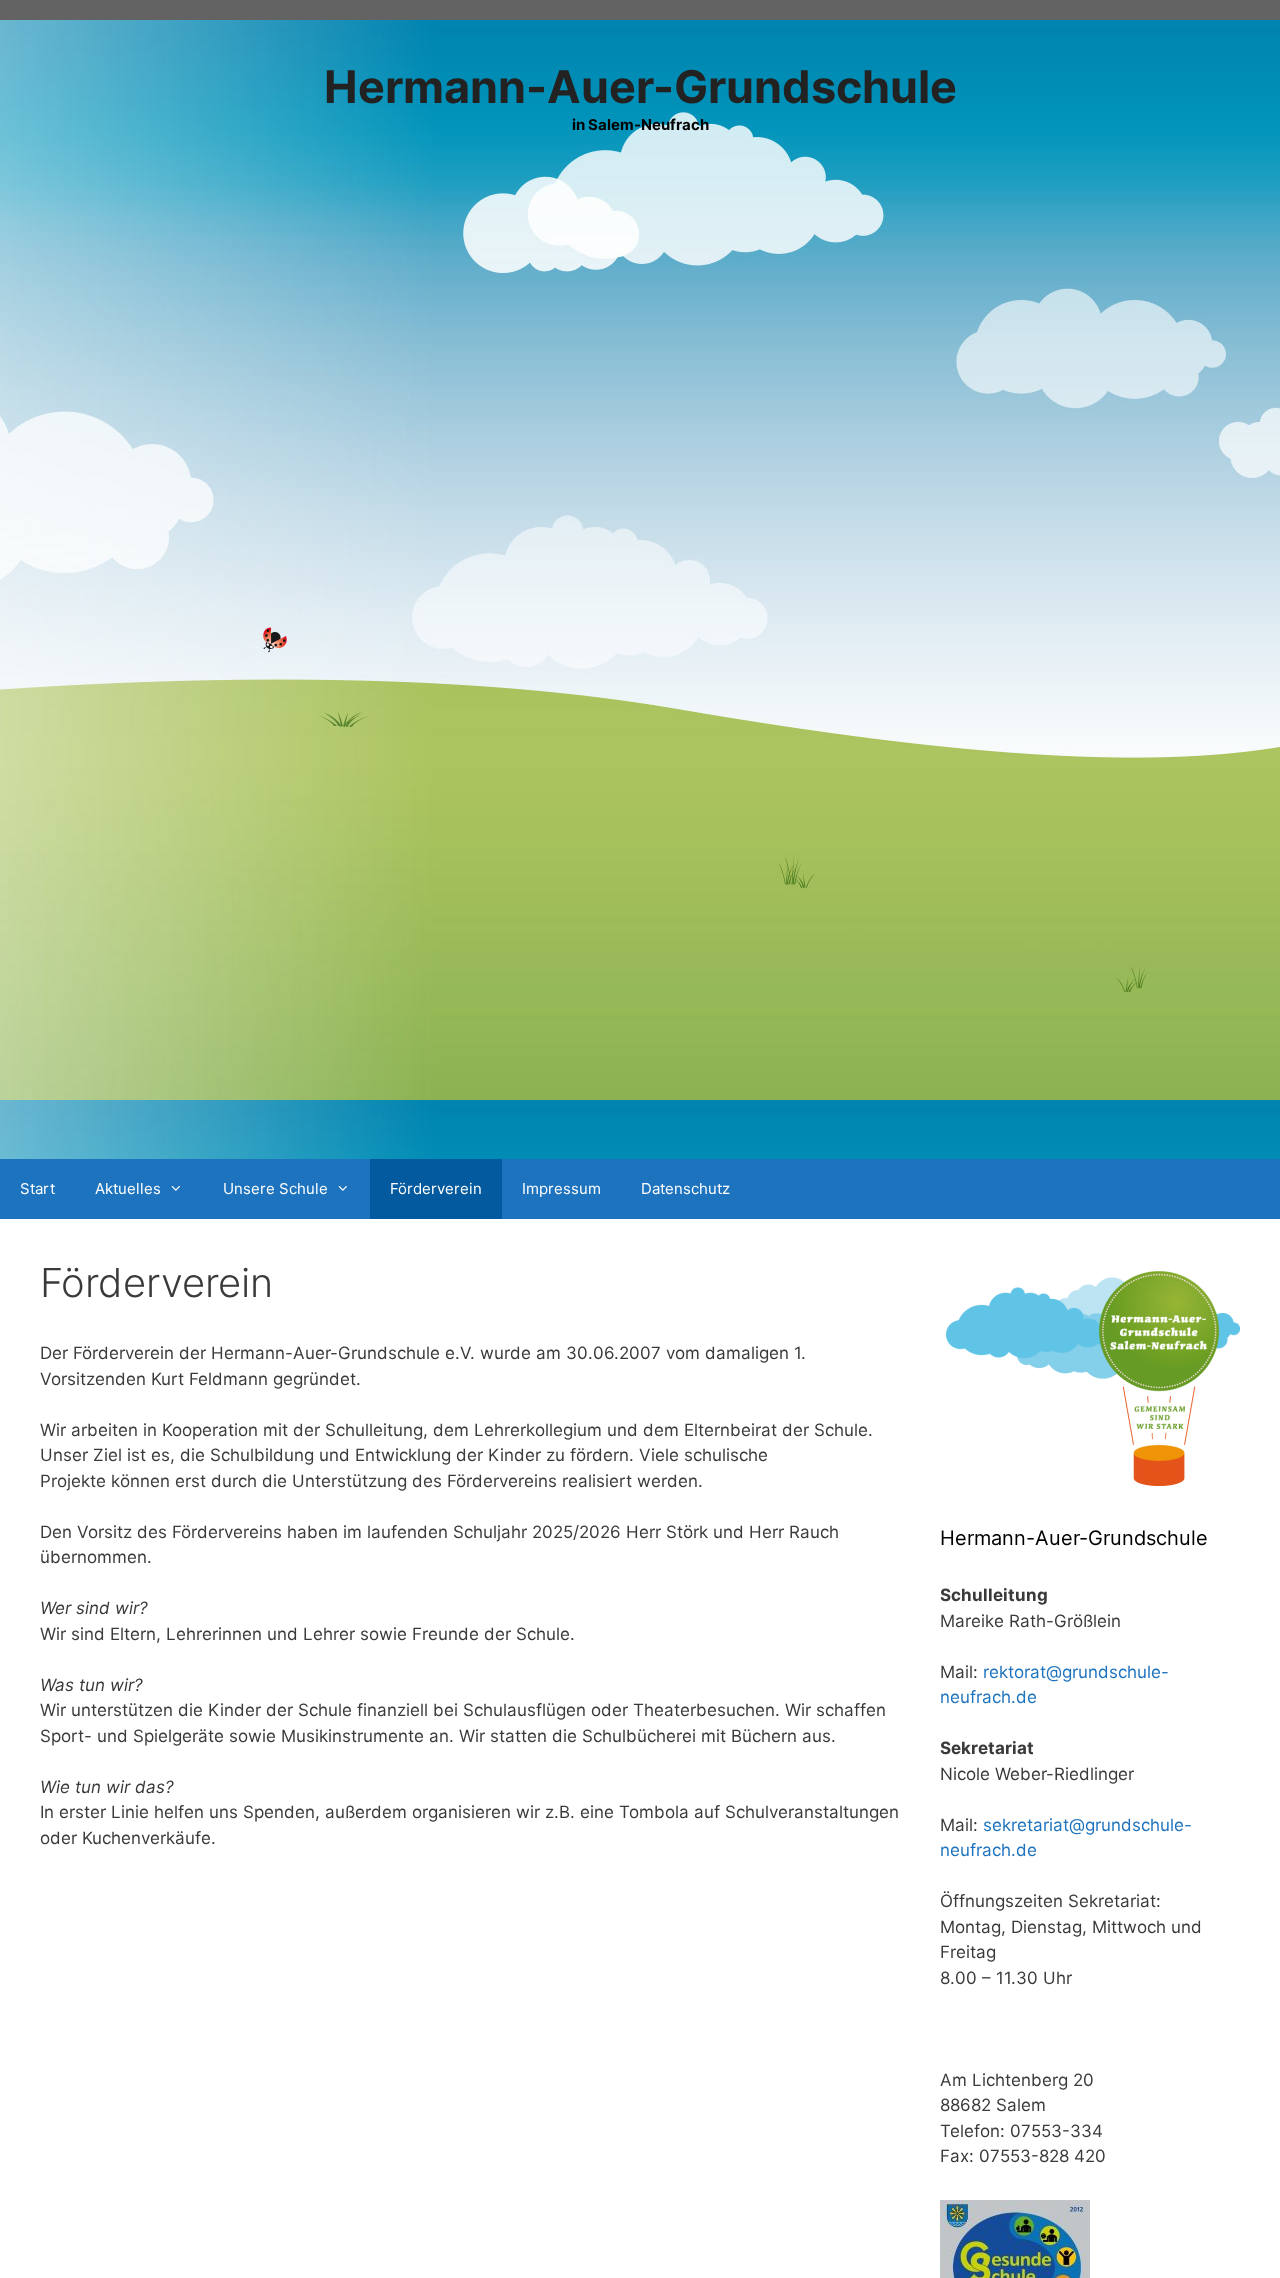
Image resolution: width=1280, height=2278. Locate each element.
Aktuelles (128, 1188)
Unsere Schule (275, 1188)
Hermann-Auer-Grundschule (640, 86)
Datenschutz (685, 1188)
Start (37, 1188)
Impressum (561, 1188)
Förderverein (436, 1188)
